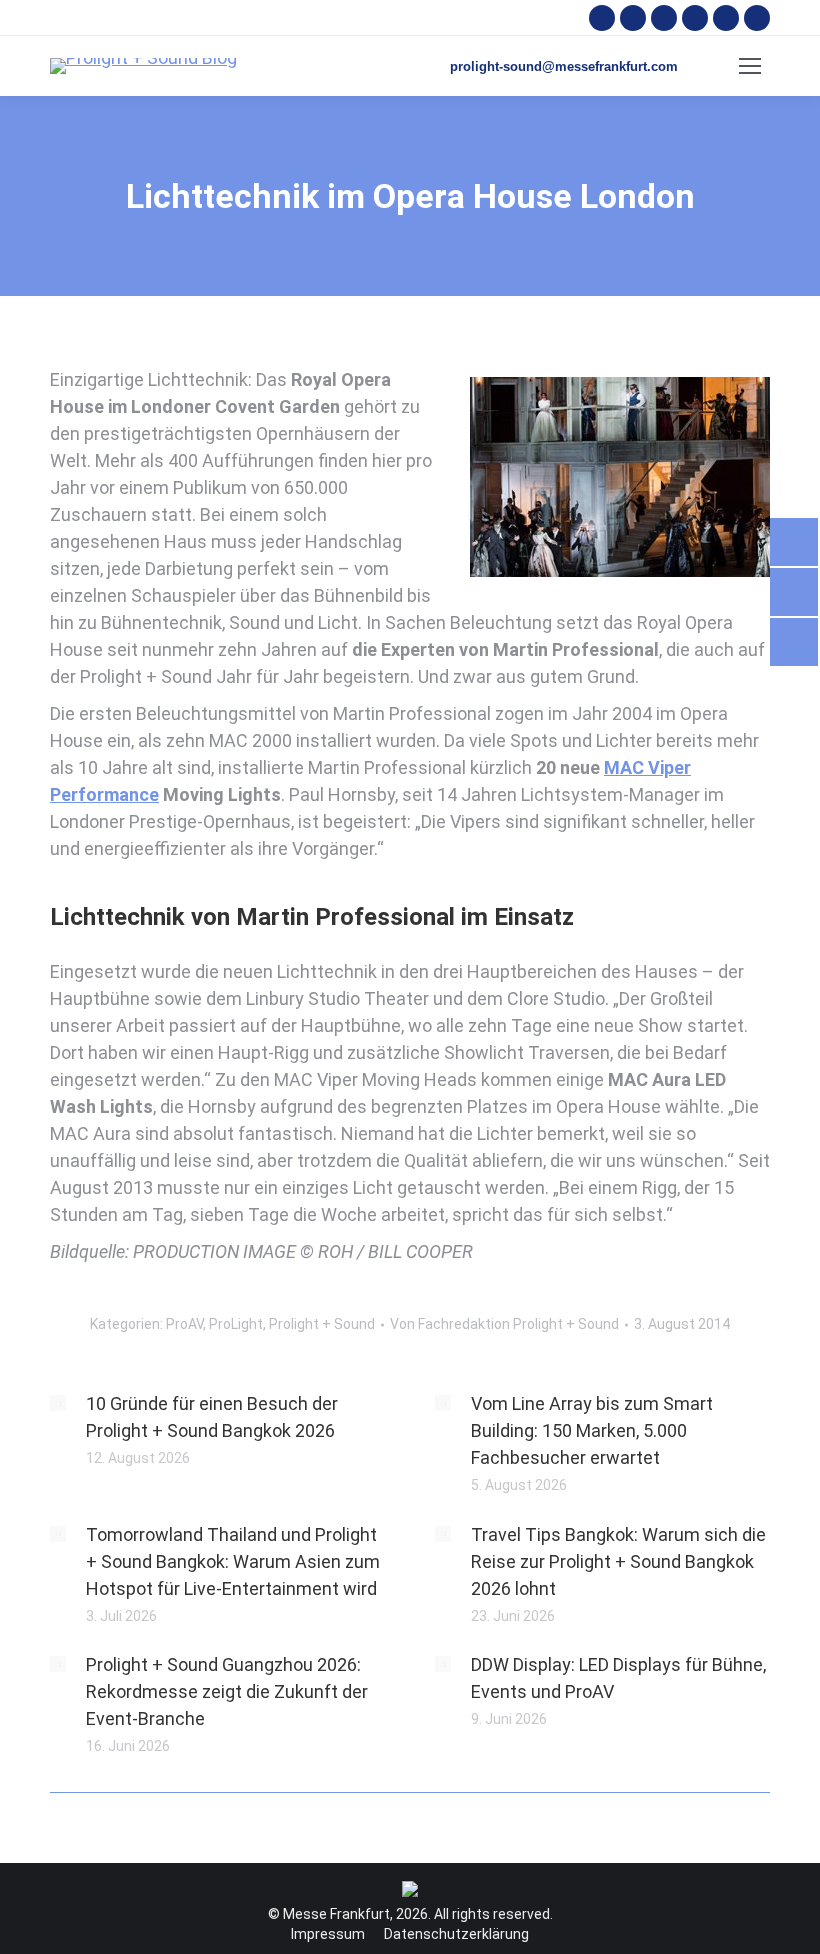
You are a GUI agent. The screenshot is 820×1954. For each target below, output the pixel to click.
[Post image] (58, 1403)
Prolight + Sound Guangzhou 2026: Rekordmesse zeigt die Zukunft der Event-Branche (227, 1691)
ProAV (184, 1324)
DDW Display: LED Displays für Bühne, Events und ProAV (618, 1678)
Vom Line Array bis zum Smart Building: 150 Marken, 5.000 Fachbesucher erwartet (592, 1430)
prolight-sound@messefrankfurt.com (564, 66)
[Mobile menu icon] (750, 66)
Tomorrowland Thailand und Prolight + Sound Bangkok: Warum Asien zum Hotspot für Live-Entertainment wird (233, 1561)
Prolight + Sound (322, 1324)
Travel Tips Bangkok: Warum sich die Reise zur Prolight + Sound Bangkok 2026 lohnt (618, 1561)
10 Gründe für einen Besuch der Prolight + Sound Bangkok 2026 (212, 1417)
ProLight (236, 1324)
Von (504, 1324)
